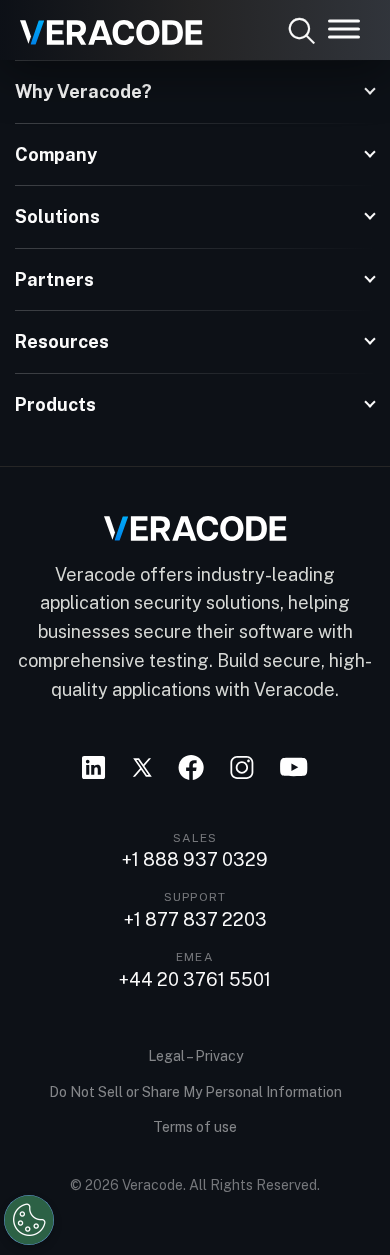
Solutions (57, 216)
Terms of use (195, 1127)
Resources (62, 341)
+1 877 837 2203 (195, 920)
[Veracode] (104, 25)
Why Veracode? (83, 91)
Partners (54, 279)
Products (55, 404)
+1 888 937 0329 (195, 860)
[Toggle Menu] (344, 28)
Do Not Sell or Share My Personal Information (195, 1092)
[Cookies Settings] (29, 1220)
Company (56, 154)
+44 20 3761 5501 (195, 980)
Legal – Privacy (195, 1056)
